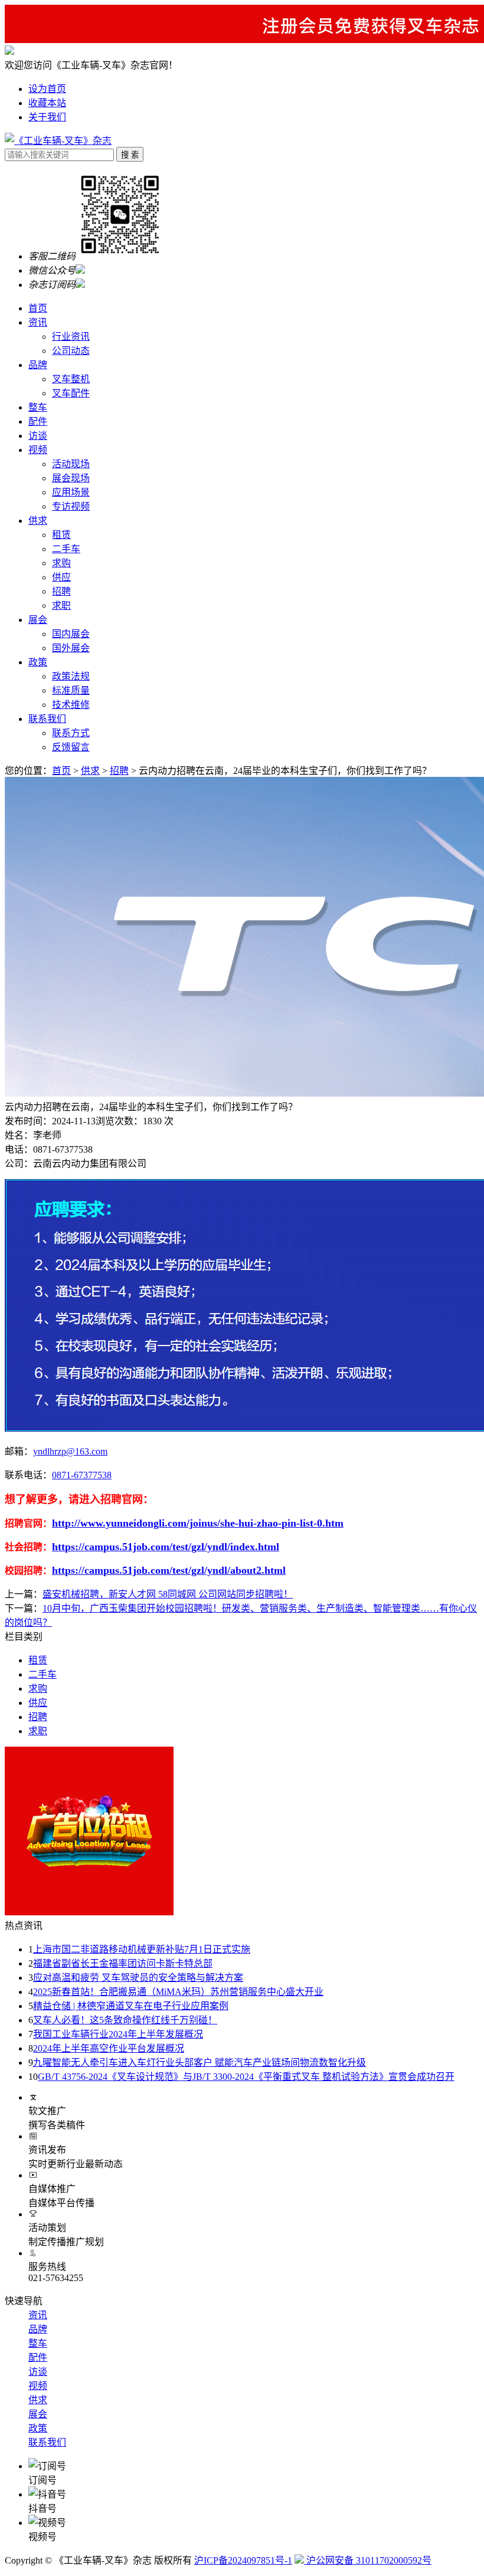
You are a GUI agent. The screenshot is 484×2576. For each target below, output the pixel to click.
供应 (61, 577)
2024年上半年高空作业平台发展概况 (109, 2048)
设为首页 (47, 89)
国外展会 (71, 648)
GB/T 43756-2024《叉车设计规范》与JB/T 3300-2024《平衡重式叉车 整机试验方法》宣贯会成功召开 (246, 2077)
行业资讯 (71, 337)
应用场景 (71, 492)
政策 (38, 662)
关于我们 (47, 117)
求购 (61, 563)
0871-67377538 (82, 1475)
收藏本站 (47, 103)
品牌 (38, 365)
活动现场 (71, 464)
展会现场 (71, 478)
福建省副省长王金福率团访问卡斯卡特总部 (123, 1963)
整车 (38, 407)
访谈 (38, 436)
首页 (38, 308)
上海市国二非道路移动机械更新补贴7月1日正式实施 (142, 1949)
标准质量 (71, 690)
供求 (38, 521)
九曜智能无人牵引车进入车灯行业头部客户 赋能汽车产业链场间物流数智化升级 (200, 2063)
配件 (38, 421)
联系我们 (47, 719)
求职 (61, 606)
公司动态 (71, 351)
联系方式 (71, 733)
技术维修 (71, 705)
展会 (38, 620)
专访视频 (71, 506)
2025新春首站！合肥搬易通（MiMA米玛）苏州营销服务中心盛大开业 (178, 1992)
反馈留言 (71, 747)
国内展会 (71, 634)
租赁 (61, 535)
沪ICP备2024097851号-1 (243, 2560)
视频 (38, 450)
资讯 (38, 322)
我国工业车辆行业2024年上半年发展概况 (118, 2034)
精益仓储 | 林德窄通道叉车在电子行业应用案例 (131, 2006)
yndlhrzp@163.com (70, 1451)
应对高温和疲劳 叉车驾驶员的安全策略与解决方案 (138, 1978)
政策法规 (71, 676)
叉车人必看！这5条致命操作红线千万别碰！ (125, 2020)
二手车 (66, 549)
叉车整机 (71, 379)
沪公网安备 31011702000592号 (368, 2560)
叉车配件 (71, 393)
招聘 (61, 591)
